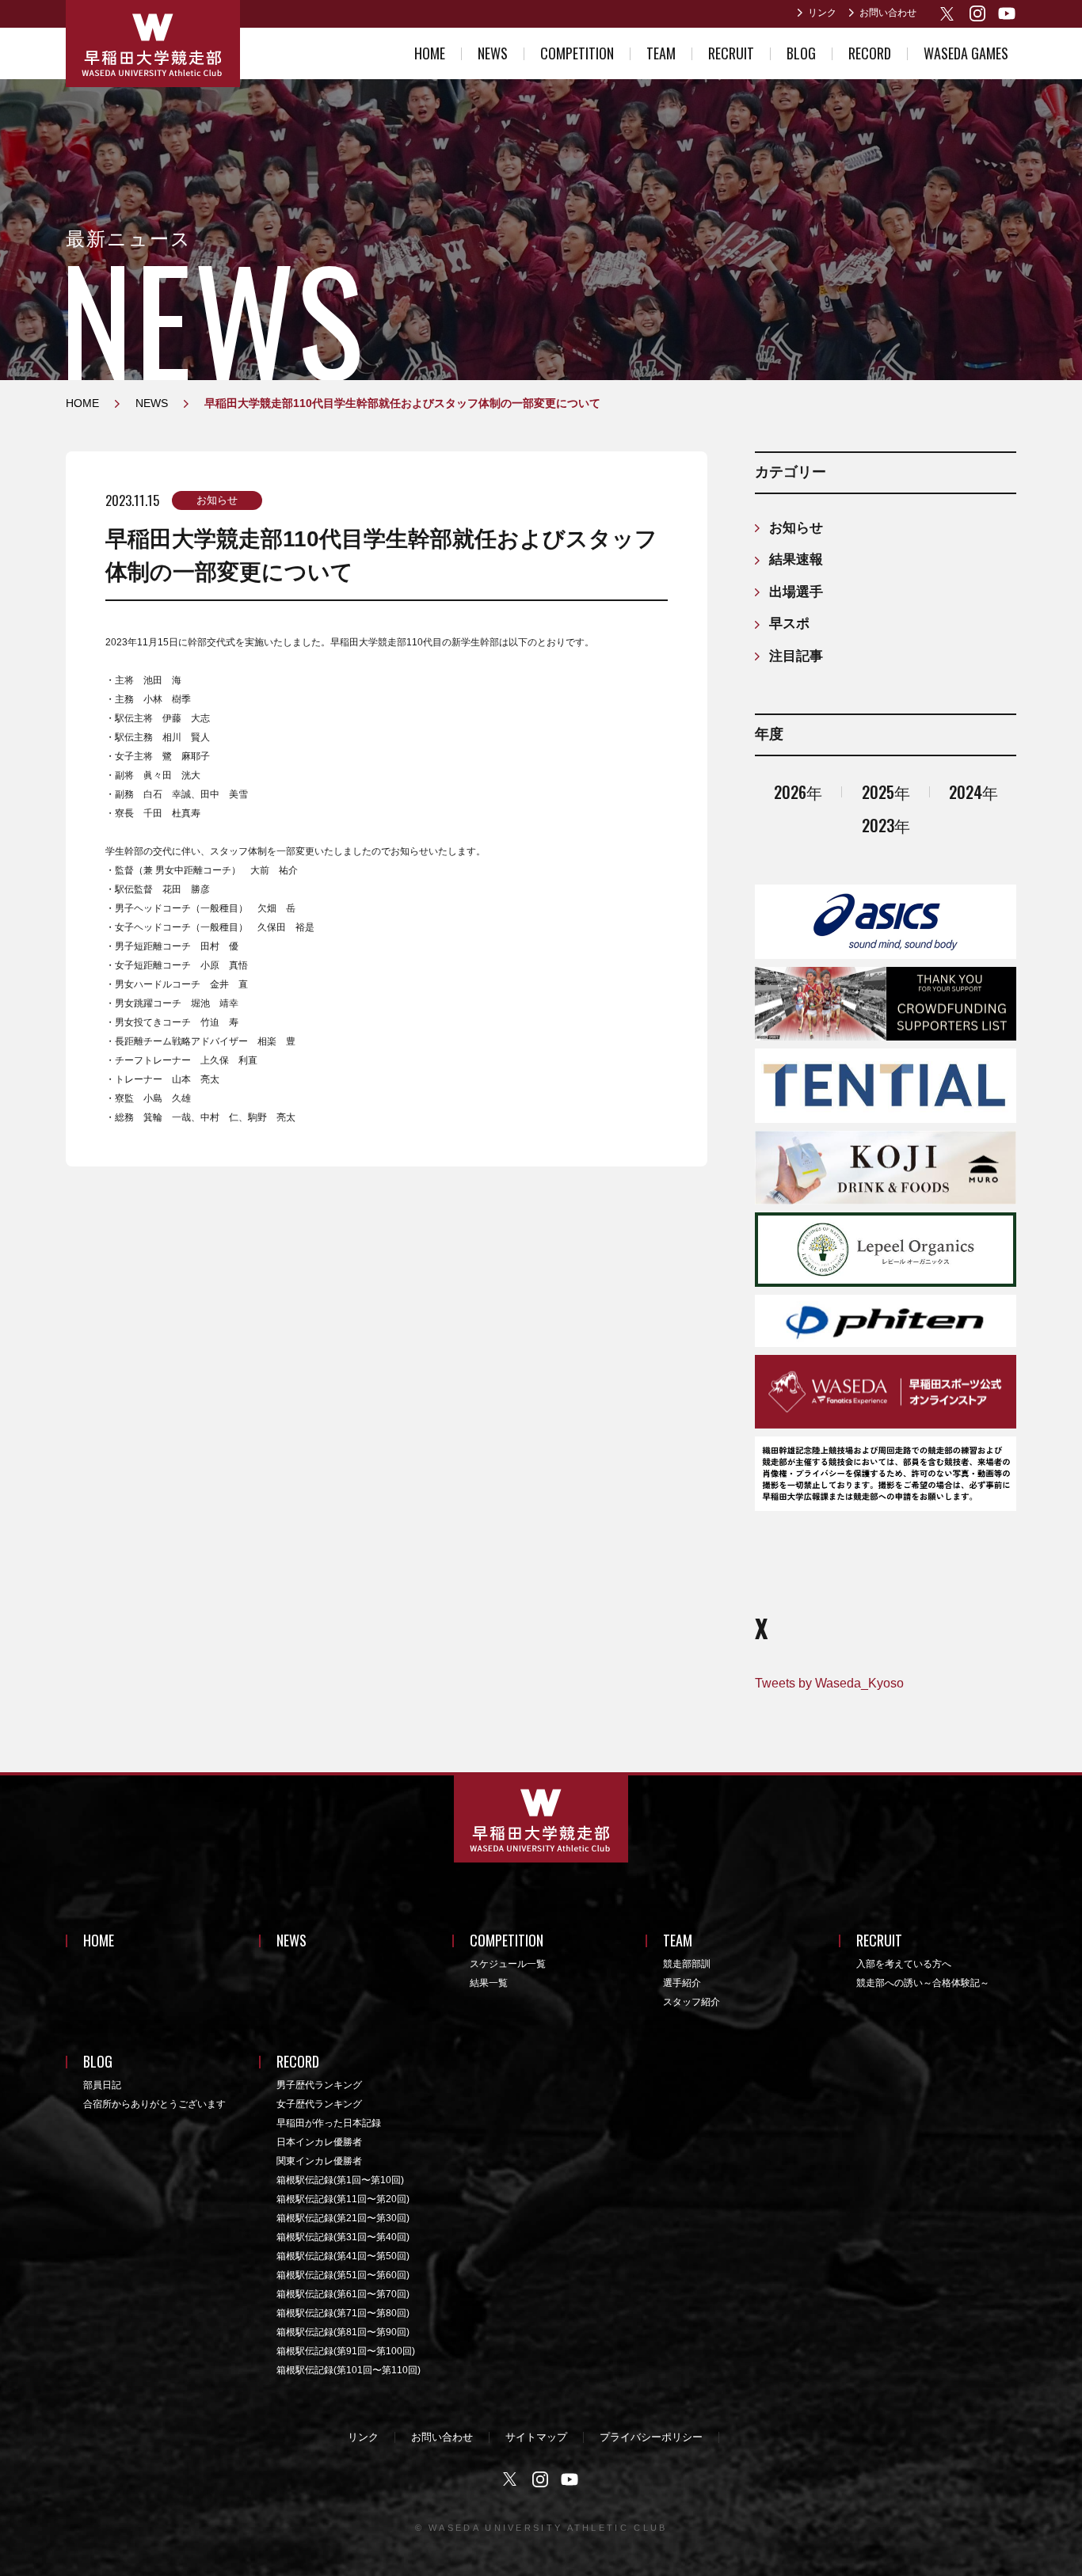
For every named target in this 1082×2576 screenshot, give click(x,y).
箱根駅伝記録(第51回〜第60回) (343, 2275)
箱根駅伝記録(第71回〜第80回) (343, 2313)
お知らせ (217, 500)
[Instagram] (977, 13)
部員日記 (102, 2085)
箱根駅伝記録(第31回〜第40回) (343, 2237)
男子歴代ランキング (319, 2085)
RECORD (870, 53)
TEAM (661, 53)
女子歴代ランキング (319, 2104)
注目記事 (796, 656)
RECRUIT (731, 53)
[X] (949, 14)
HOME (430, 53)
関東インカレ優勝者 (319, 2161)
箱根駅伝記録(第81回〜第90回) (343, 2332)
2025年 (886, 792)
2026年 (798, 792)
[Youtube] (1007, 13)
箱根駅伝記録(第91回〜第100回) (346, 2351)
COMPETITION (577, 53)
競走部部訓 (687, 1964)
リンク (822, 13)
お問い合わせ (888, 13)
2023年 (886, 825)
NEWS (493, 53)
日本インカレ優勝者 (319, 2142)
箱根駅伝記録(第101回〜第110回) (349, 2370)
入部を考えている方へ (904, 1964)
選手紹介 (682, 1983)
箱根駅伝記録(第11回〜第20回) (343, 2199)
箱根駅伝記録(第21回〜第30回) (343, 2218)
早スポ (789, 624)
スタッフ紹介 (691, 2002)
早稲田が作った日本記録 (329, 2123)
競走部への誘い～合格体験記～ (923, 1983)
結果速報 (796, 559)
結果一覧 (489, 1983)
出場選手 (796, 592)
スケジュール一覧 (508, 1964)
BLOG (801, 53)
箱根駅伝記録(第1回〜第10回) (340, 2180)
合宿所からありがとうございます (154, 2104)
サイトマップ (536, 2437)
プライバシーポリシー (651, 2437)
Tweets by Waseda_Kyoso (829, 1683)
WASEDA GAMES (966, 53)
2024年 (973, 792)
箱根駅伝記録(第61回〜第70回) (343, 2294)
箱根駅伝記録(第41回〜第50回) (343, 2256)
